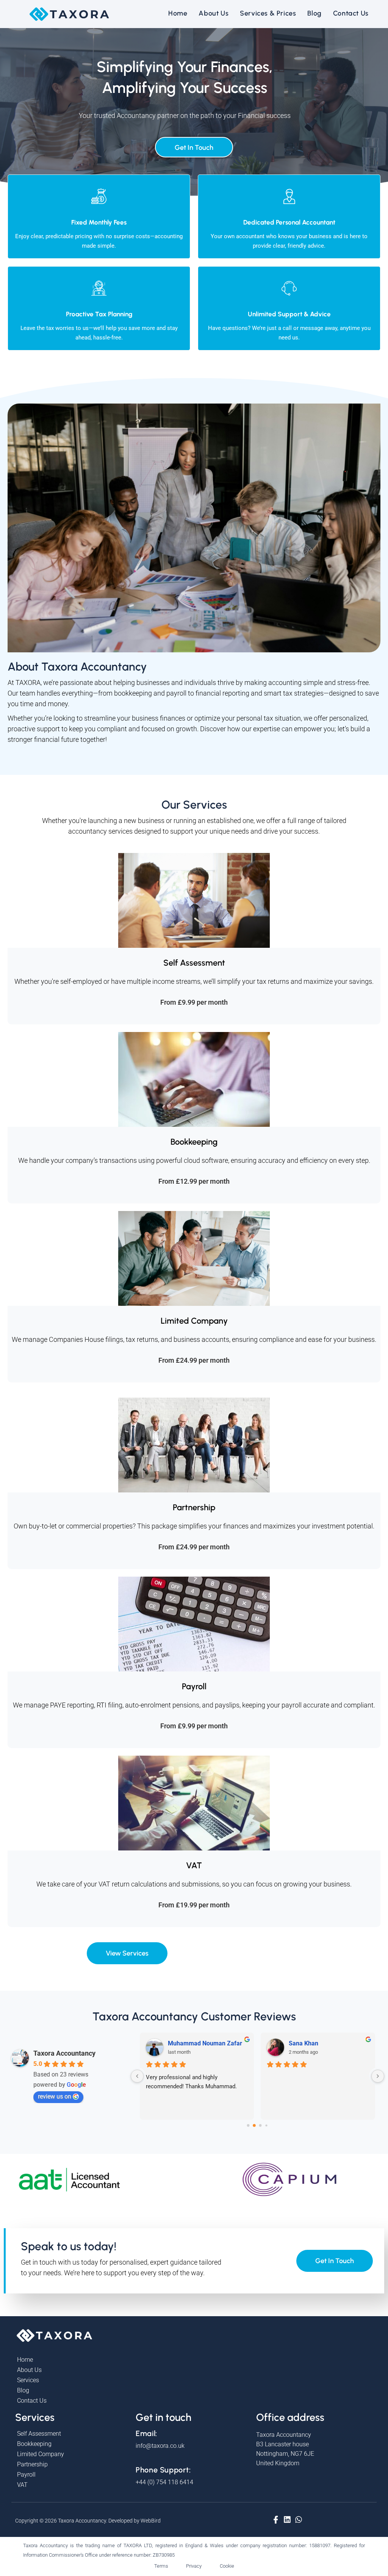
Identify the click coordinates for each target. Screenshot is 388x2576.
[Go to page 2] (261, 2125)
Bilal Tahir (181, 2043)
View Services (127, 1953)
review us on (55, 2096)
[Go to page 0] (248, 2125)
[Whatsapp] (299, 2519)
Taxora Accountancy (64, 2053)
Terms (161, 2566)
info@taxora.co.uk (160, 2446)
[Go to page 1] (254, 2125)
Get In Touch (194, 148)
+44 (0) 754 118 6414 (164, 2482)
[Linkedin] (287, 2519)
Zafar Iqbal (304, 2043)
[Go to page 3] (267, 2125)
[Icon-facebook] (276, 2519)
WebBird (151, 2521)
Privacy (194, 2566)
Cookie (227, 2566)
